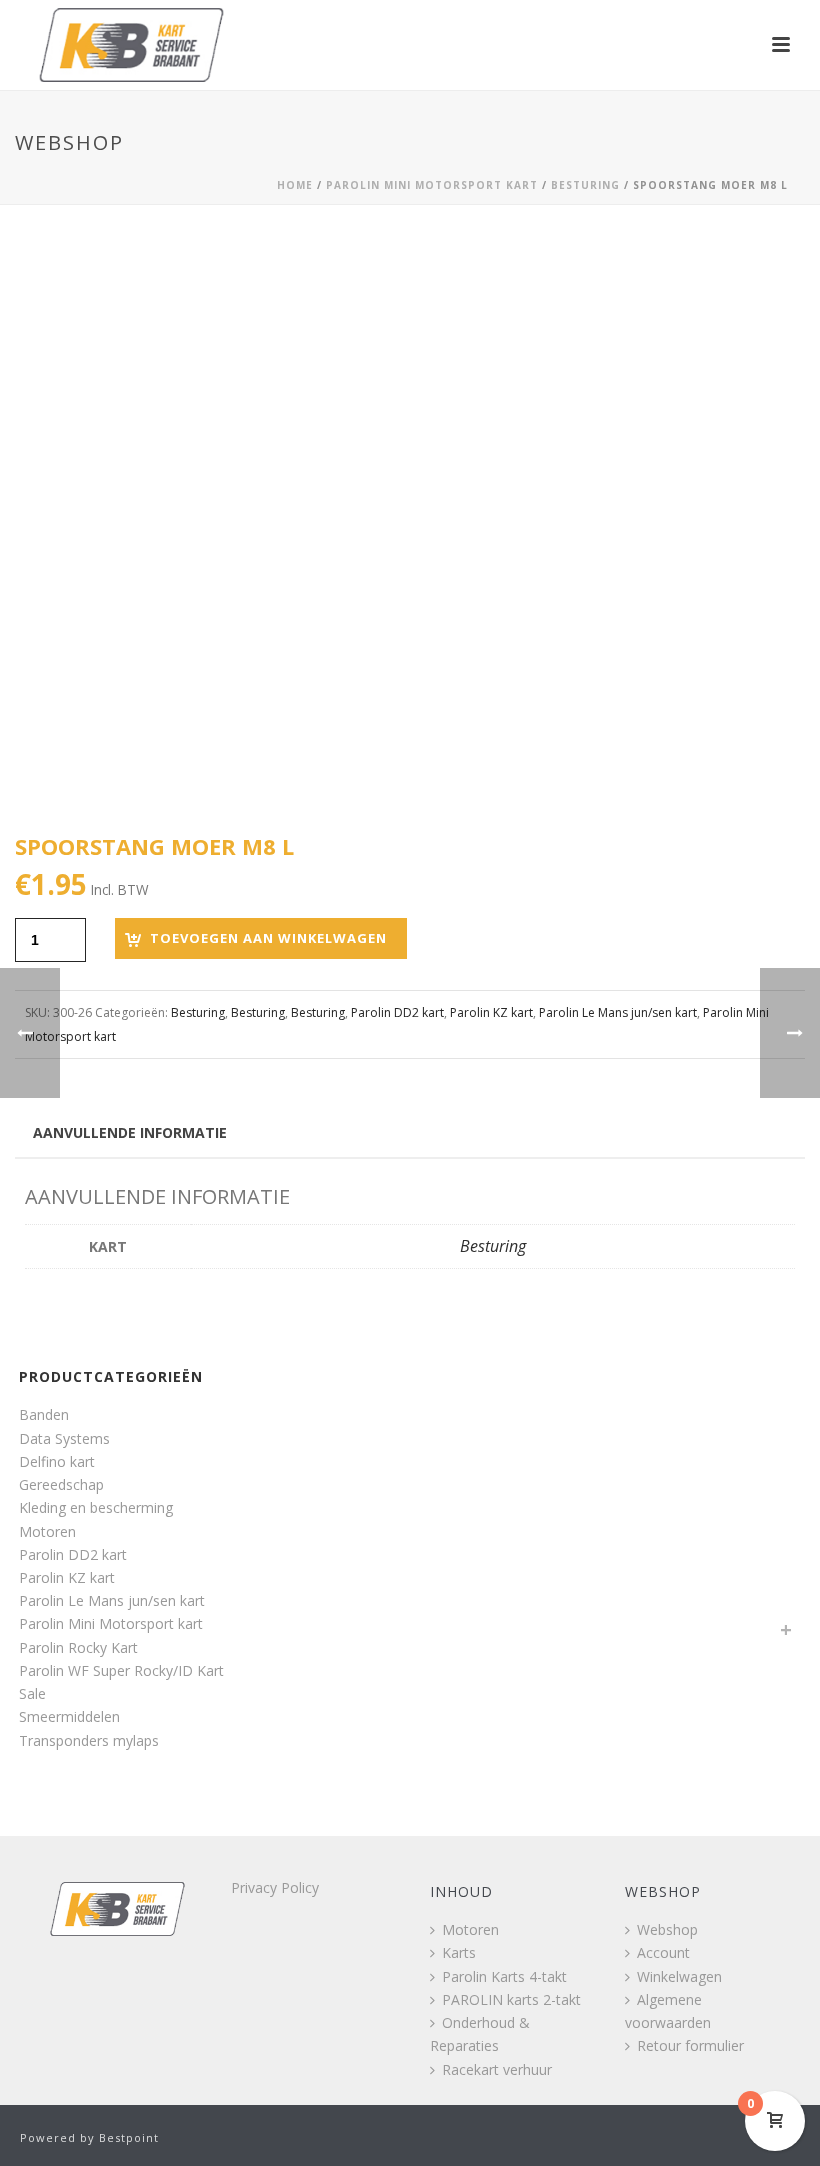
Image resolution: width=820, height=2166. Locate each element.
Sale (32, 1693)
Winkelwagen (679, 1976)
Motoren (47, 1531)
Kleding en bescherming (96, 1507)
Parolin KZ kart (491, 1012)
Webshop (667, 1929)
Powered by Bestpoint (89, 2137)
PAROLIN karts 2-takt (511, 1999)
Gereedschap (61, 1484)
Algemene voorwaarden (668, 2011)
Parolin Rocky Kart (78, 1647)
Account (663, 1952)
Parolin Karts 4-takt (504, 1976)
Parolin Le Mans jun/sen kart (618, 1012)
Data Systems (64, 1438)
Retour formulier (690, 2045)
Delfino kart (57, 1461)
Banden (44, 1414)
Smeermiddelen (69, 1716)
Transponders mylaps (89, 1740)
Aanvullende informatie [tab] (130, 1132)
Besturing (585, 185)
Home (295, 185)
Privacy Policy (275, 1887)
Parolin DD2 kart (397, 1012)
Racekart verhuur (497, 2069)
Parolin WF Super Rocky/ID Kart (121, 1670)
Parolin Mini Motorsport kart (432, 185)
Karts (459, 1952)
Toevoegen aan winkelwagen (268, 938)
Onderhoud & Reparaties (480, 2034)
